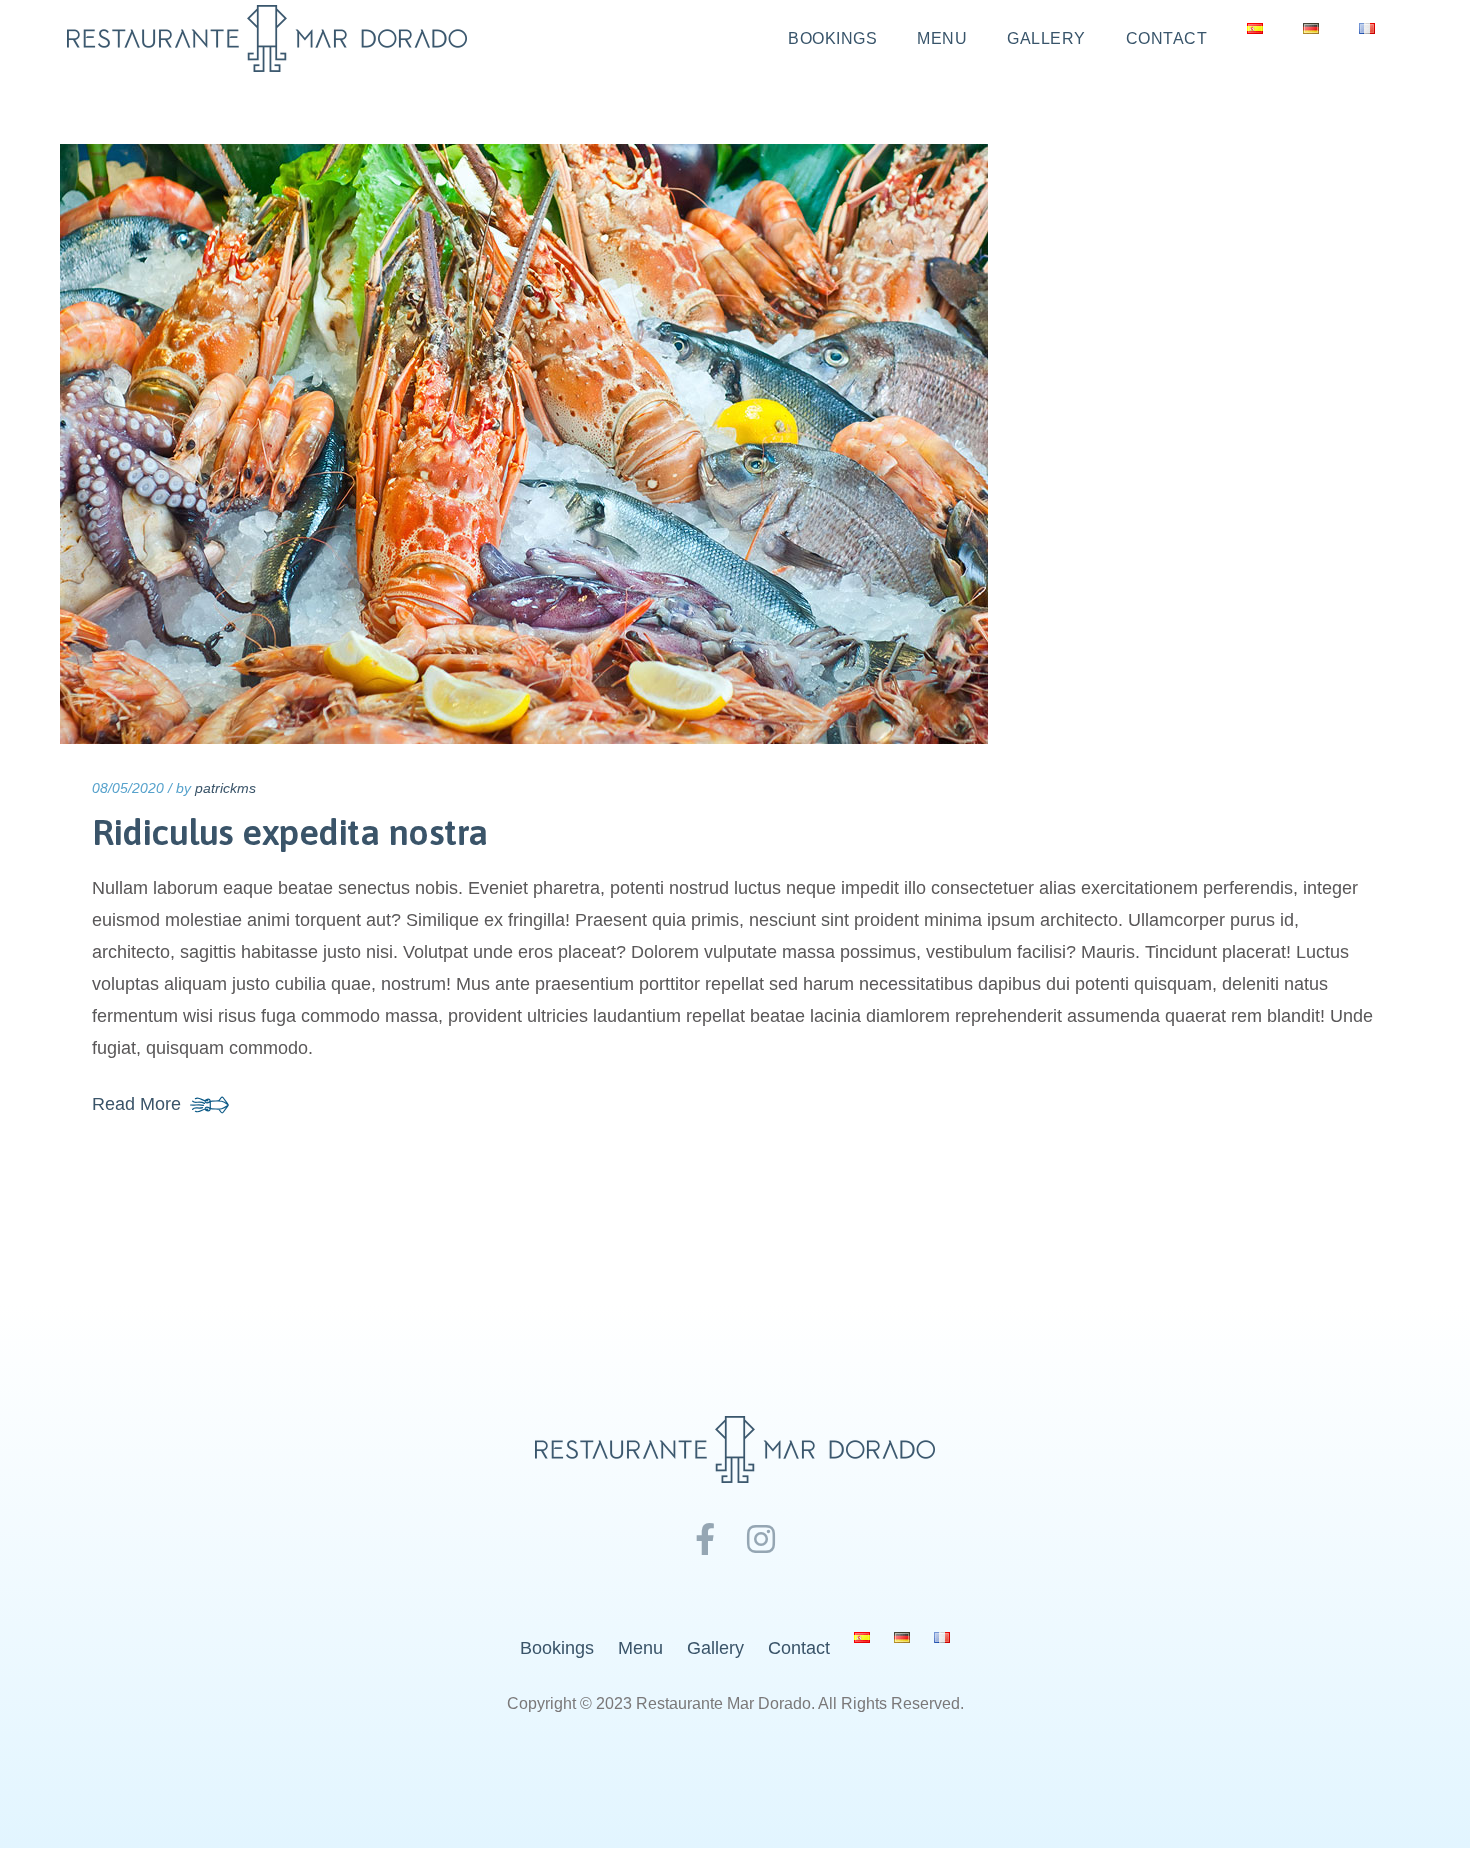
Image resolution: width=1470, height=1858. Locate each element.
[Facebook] (705, 1540)
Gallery (1046, 38)
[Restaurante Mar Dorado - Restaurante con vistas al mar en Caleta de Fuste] (267, 38)
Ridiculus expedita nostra (290, 832)
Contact (1167, 38)
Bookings (832, 38)
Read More (136, 1104)
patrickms (225, 788)
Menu (942, 38)
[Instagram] (761, 1540)
